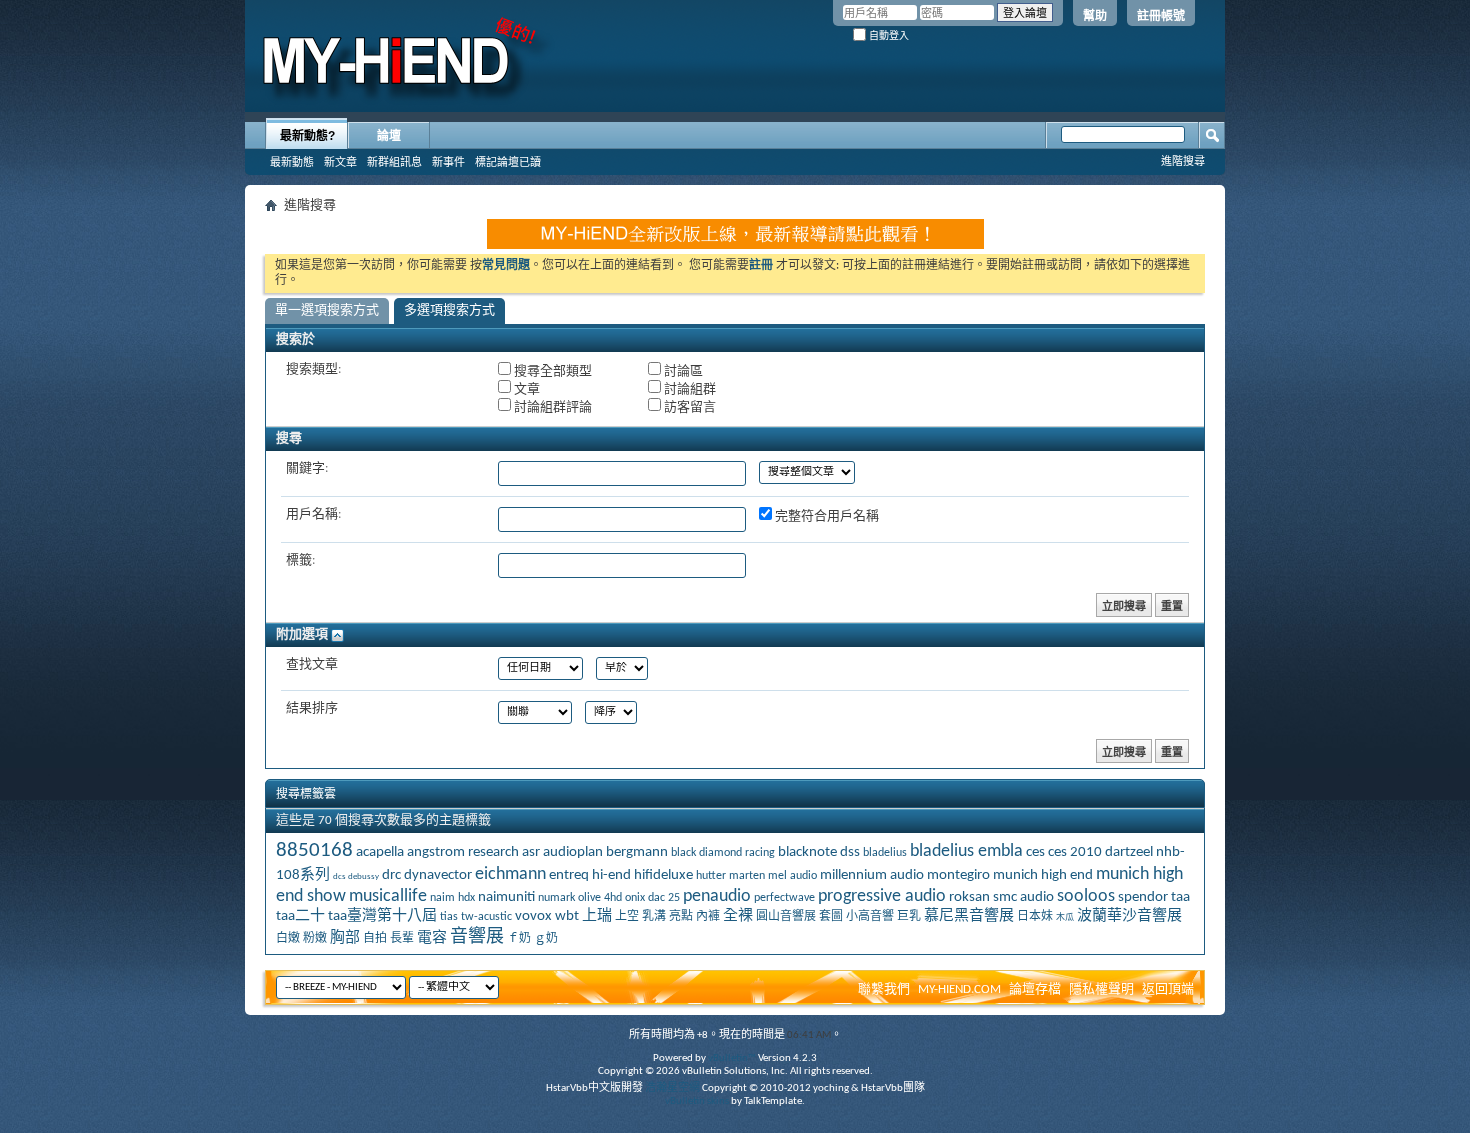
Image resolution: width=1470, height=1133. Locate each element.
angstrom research (463, 852)
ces (1035, 852)
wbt (567, 916)
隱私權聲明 (1101, 989)
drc (391, 875)
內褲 (708, 917)
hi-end (611, 875)
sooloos (1086, 896)
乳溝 (654, 917)
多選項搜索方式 (449, 310)
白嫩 (288, 939)
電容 (432, 938)
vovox (533, 916)
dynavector (438, 875)
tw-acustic (486, 917)
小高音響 (870, 917)
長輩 (402, 939)
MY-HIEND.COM (959, 989)
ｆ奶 (519, 939)
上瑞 (597, 916)
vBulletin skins (697, 1101)
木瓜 (1065, 917)
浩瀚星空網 (672, 1088)
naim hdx (452, 898)
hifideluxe (663, 875)
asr (531, 852)
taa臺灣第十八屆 (382, 916)
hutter (711, 876)
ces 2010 (1075, 852)
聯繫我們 (884, 989)
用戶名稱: (313, 514)
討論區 (682, 371)
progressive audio (882, 896)
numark (556, 898)
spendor (1143, 897)
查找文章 (312, 664)
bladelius (885, 853)
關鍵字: (307, 468)
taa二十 (300, 916)
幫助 (1095, 16)
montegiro (958, 875)
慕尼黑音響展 (969, 916)
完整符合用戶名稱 (825, 516)
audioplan (573, 852)
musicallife (388, 896)
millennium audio (872, 875)
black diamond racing (723, 853)
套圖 (831, 917)
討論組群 (688, 389)
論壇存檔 (1035, 989)
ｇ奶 (546, 939)
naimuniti (506, 897)
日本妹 (1035, 917)
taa (1180, 897)
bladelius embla (966, 851)
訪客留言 (688, 407)
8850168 (314, 850)
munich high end (1043, 875)
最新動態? (307, 136)
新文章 (340, 162)
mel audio (792, 876)
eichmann (510, 874)
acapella (380, 852)
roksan (969, 897)
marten (747, 876)
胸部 (345, 938)
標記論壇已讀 (508, 162)
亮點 (681, 917)
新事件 (448, 162)
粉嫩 (315, 939)
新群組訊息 (394, 162)
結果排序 (312, 708)
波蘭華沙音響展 (1129, 916)
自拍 (375, 939)
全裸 (738, 916)
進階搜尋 (1183, 161)
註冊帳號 (1161, 16)
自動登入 (887, 35)
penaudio (717, 896)
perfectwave (784, 898)
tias (449, 917)
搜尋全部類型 (551, 371)
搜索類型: (313, 369)
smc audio (1023, 897)
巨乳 (909, 917)
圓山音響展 (786, 917)
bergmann (637, 852)
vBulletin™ (732, 1058)
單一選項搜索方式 (327, 310)
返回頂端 (1168, 989)
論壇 (389, 136)
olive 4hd (600, 898)
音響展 (477, 937)
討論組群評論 (551, 407)
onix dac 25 (652, 898)
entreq (569, 875)
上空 (627, 917)
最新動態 (292, 162)
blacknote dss (819, 852)
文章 (525, 389)
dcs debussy (356, 876)
